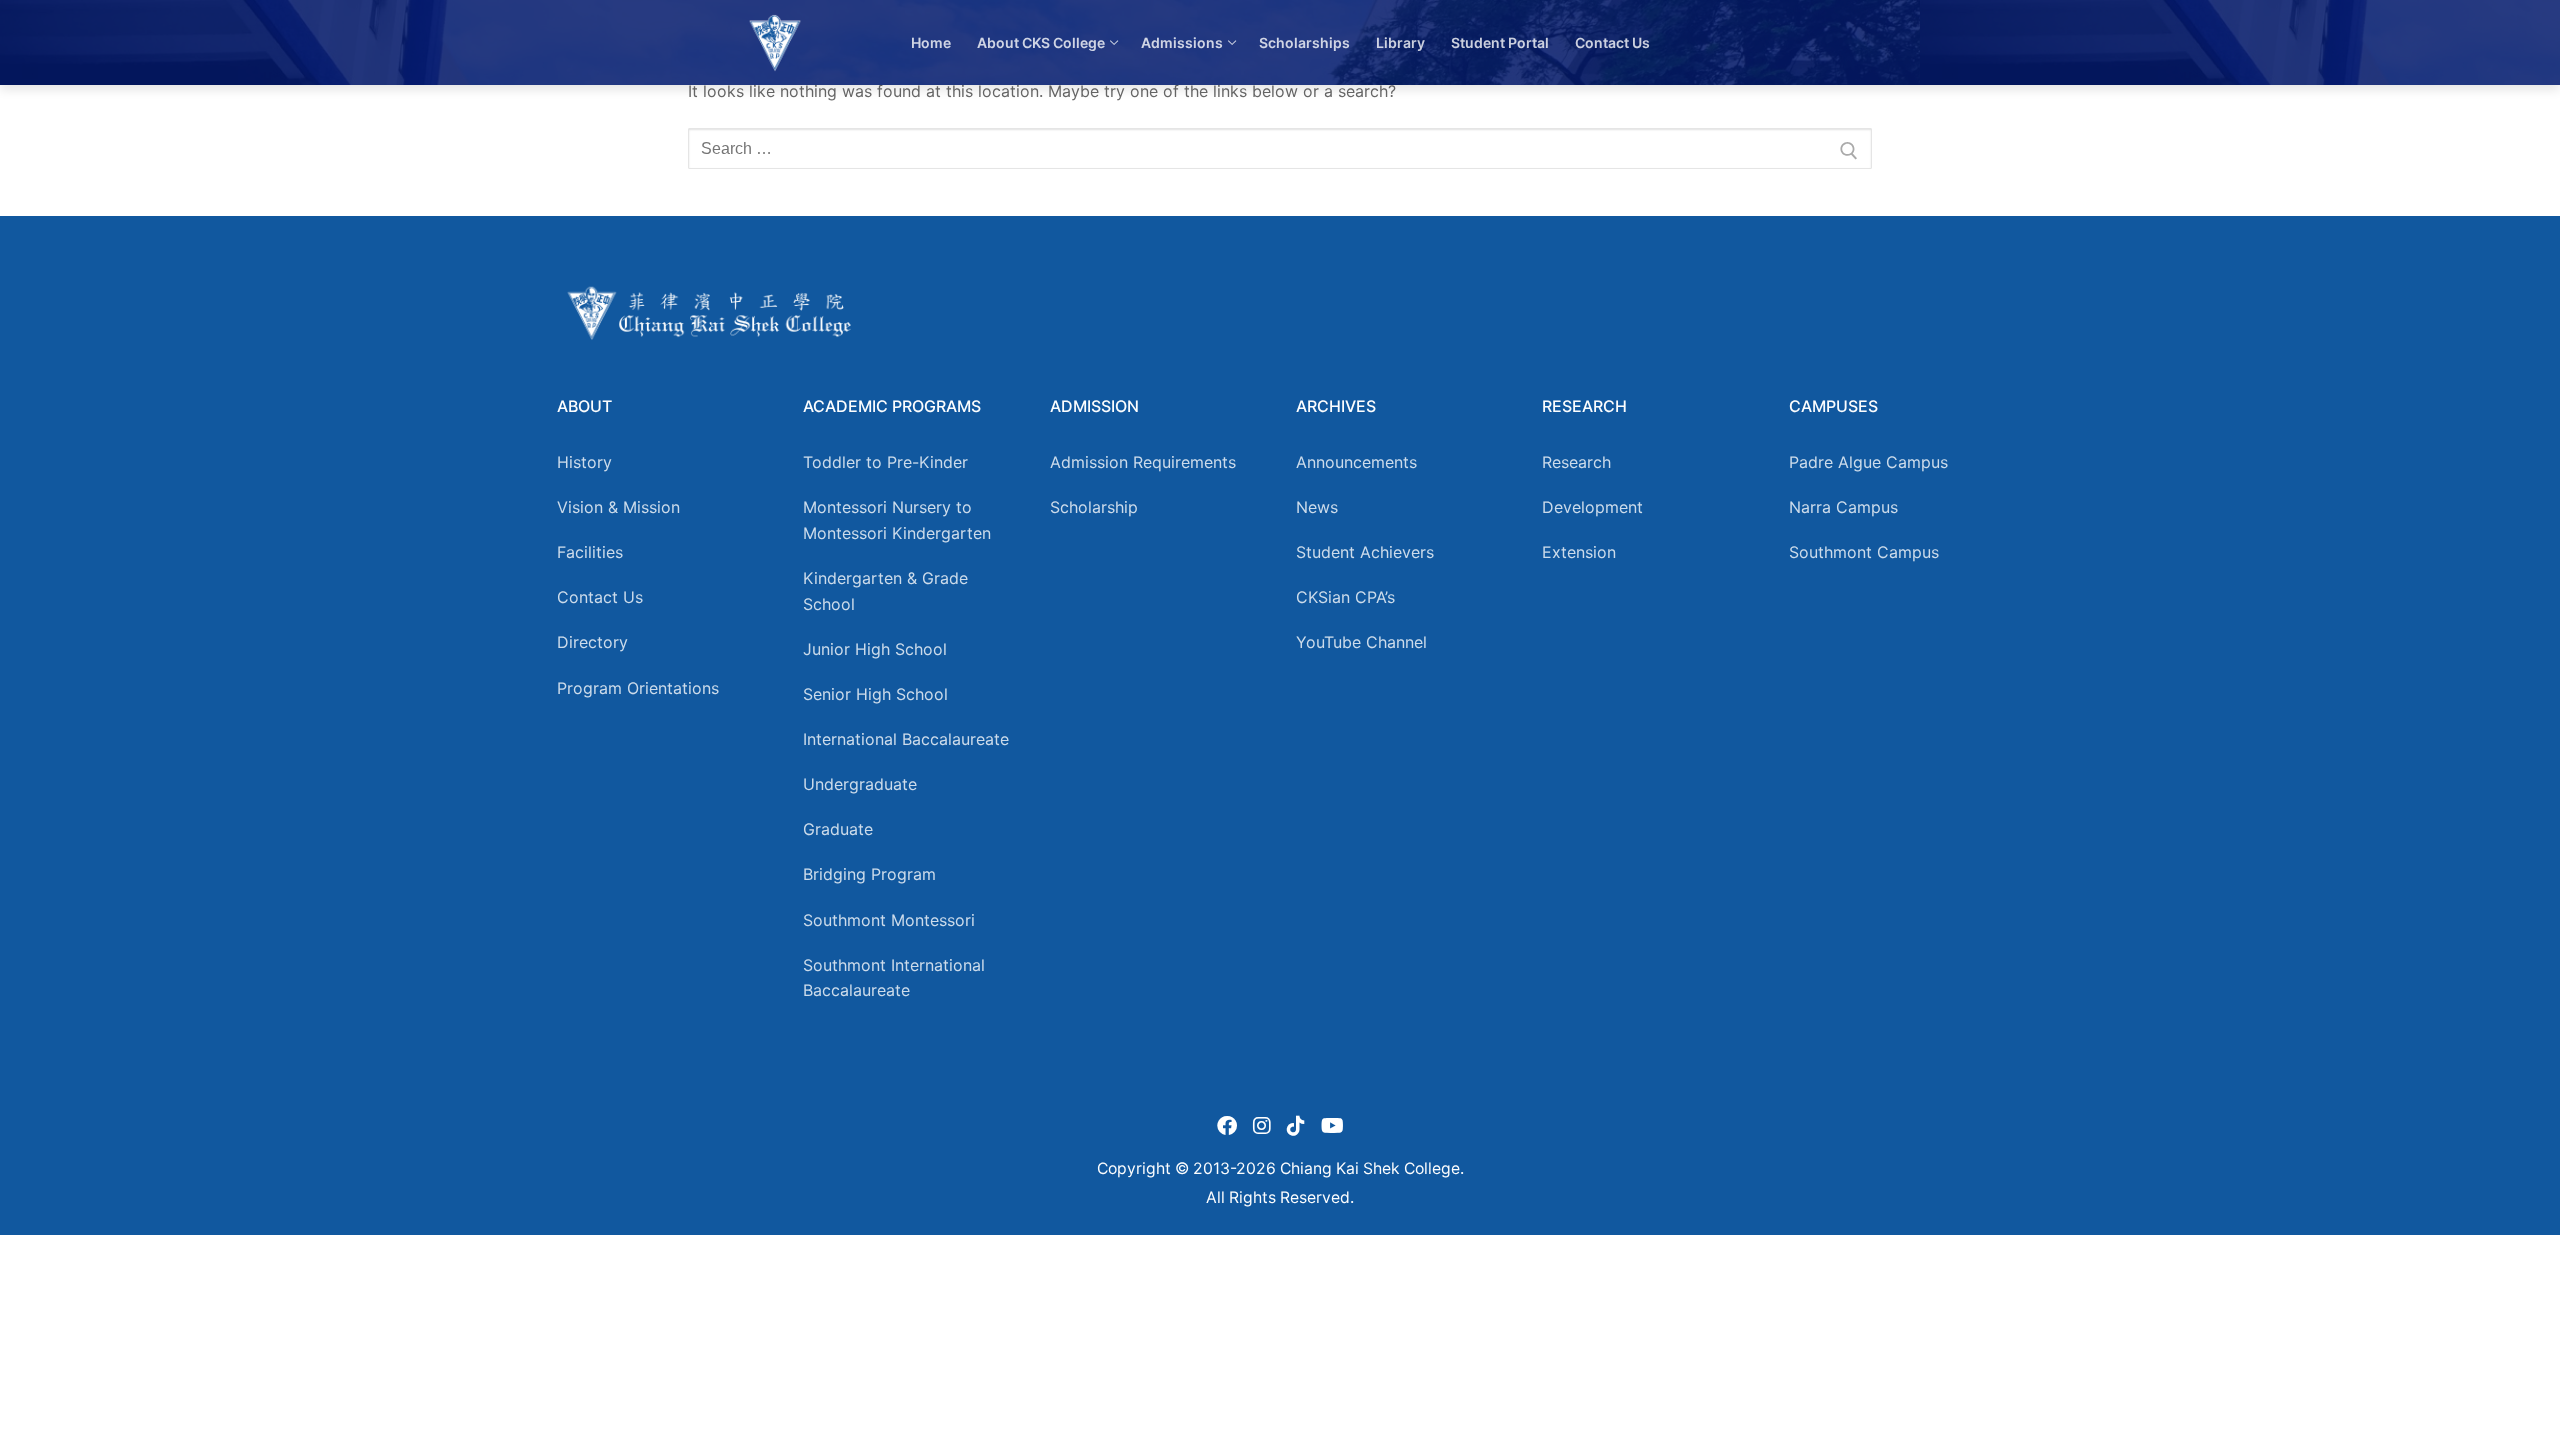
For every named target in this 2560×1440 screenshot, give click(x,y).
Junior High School (875, 649)
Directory (592, 642)
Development (1592, 507)
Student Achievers (1365, 552)
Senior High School (875, 694)
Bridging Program (869, 874)
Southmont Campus (1864, 552)
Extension (1579, 552)
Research (1576, 462)
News (1317, 507)
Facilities (590, 552)
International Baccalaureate (906, 739)
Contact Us (600, 597)
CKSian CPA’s (1345, 597)
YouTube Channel (1361, 642)
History (584, 462)
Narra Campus (1843, 507)
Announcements (1356, 462)
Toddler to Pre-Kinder (885, 462)
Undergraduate (860, 784)
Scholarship (1094, 507)
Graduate (838, 829)
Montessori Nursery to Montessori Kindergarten (897, 520)
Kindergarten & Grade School (885, 591)
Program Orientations (638, 688)
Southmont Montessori (889, 920)
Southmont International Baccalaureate (894, 978)
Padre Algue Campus (1868, 462)
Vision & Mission (618, 507)
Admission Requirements (1143, 462)
